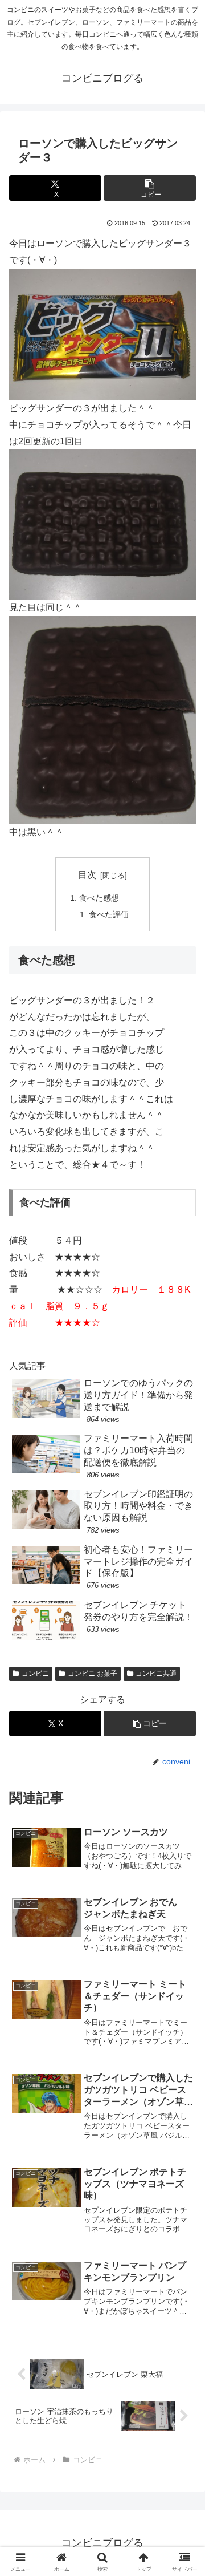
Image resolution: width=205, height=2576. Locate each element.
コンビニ (35, 1674)
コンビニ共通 (156, 1674)
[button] (150, 188)
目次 (87, 875)
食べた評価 (109, 914)
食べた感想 (99, 898)
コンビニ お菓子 (93, 1674)
